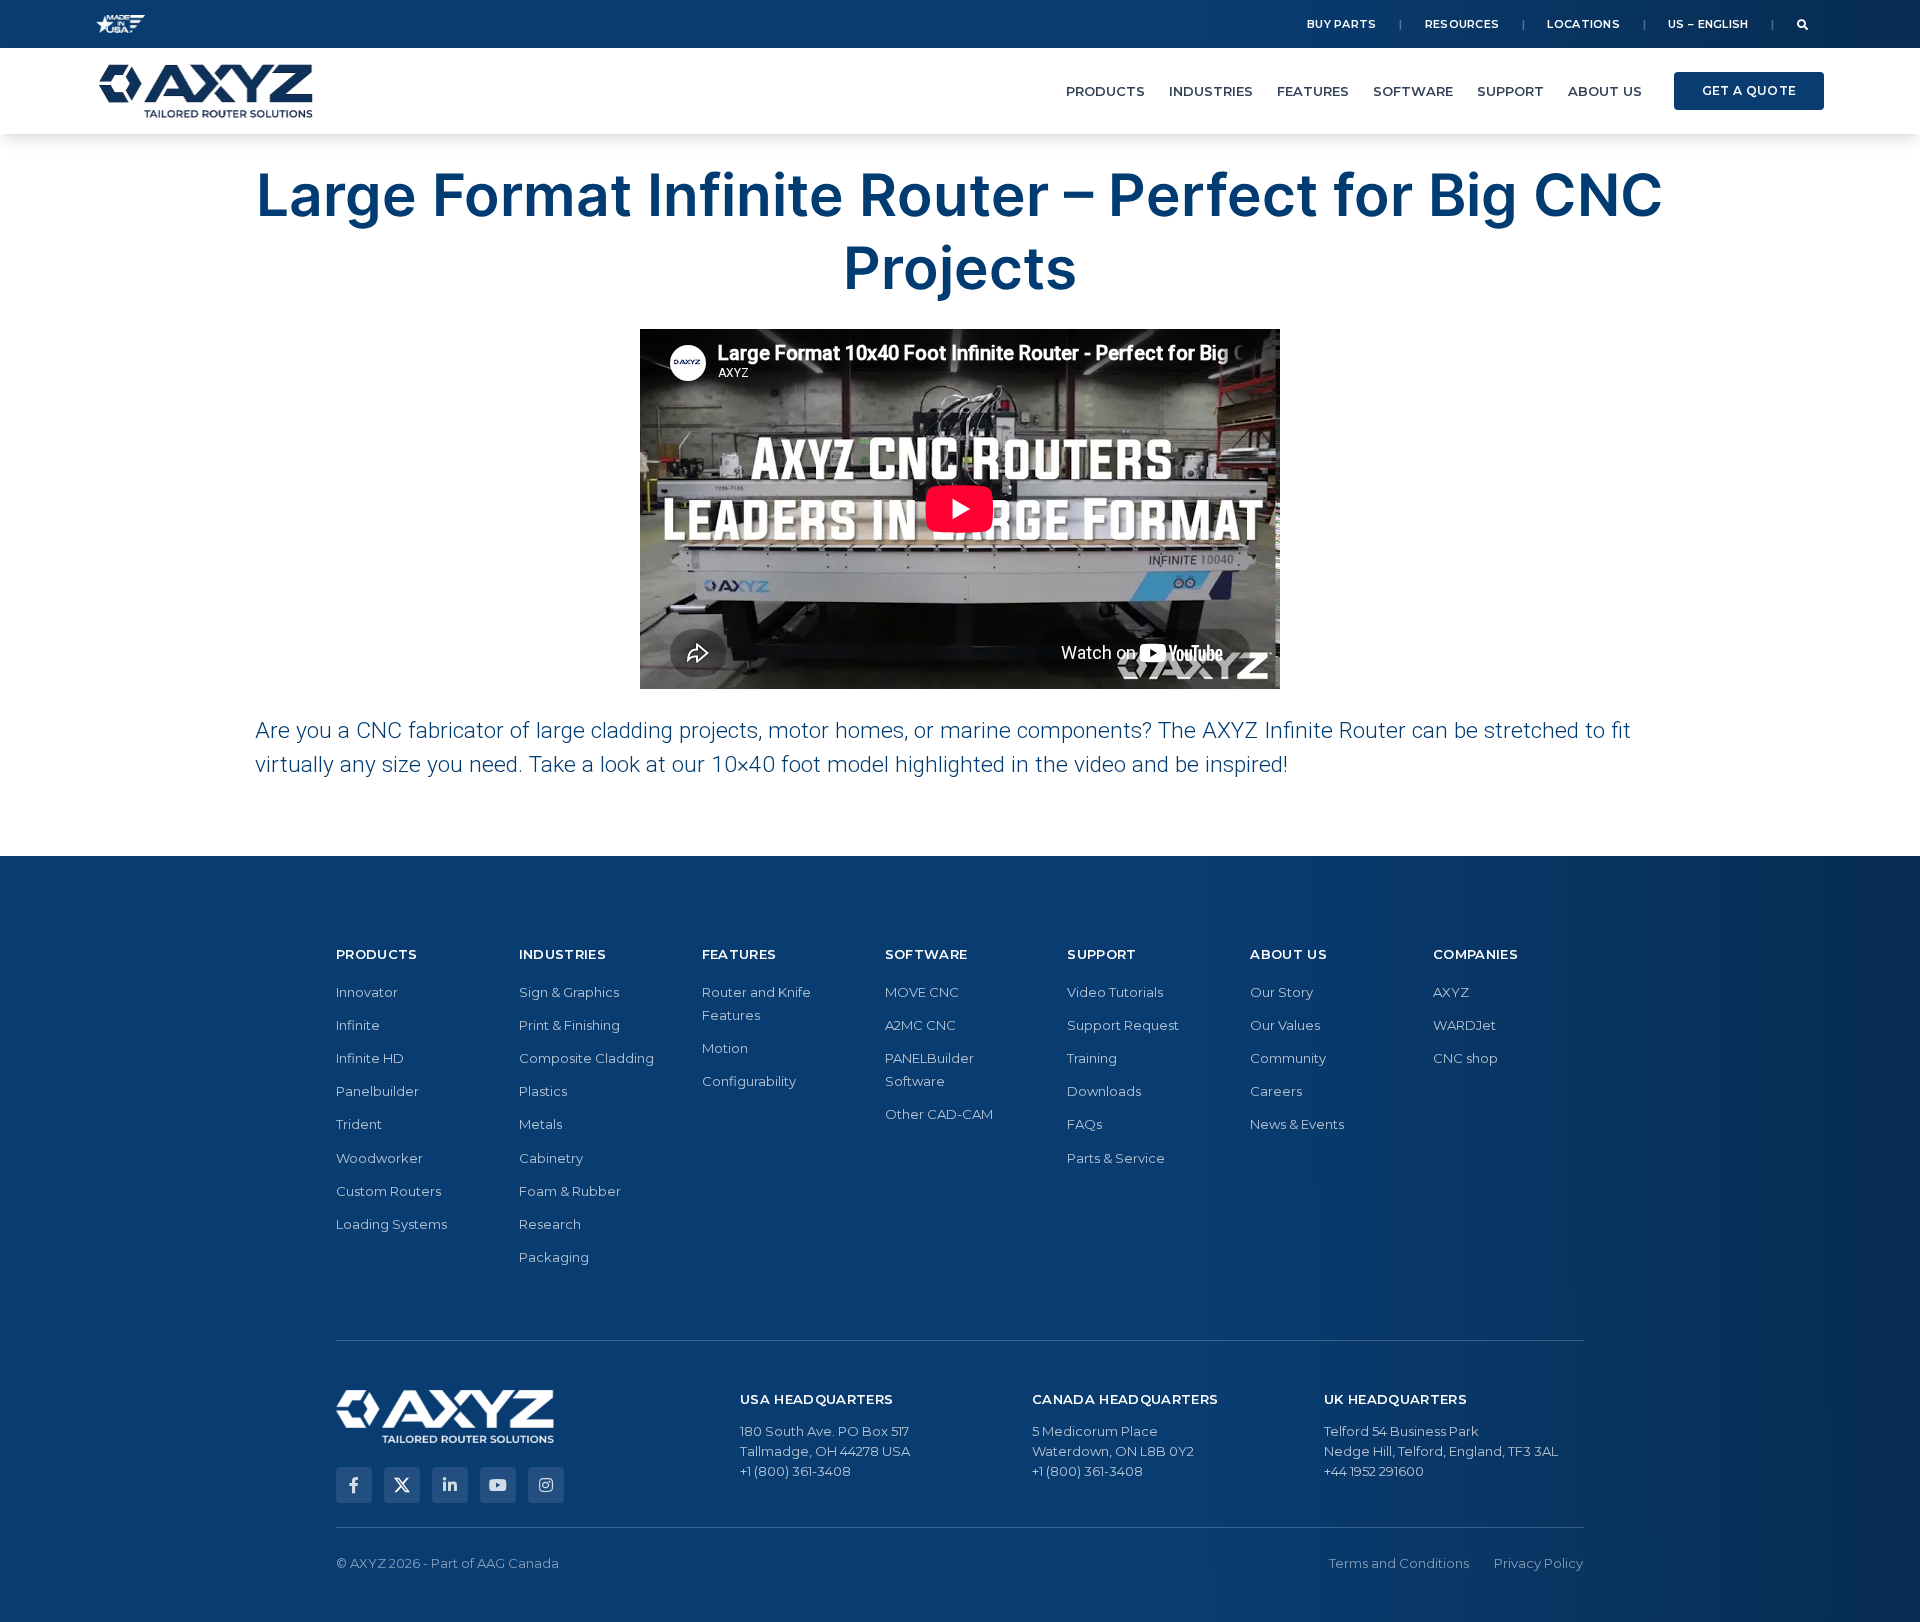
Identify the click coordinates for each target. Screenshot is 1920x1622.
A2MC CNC (920, 1025)
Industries (1211, 91)
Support (1510, 91)
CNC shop (1465, 1058)
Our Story (1281, 992)
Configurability (749, 1081)
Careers (1276, 1091)
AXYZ (1451, 992)
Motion (725, 1048)
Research (550, 1224)
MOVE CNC (922, 992)
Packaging (554, 1257)
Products (1105, 91)
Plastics (543, 1091)
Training (1092, 1058)
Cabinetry (551, 1158)
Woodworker (379, 1158)
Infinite (358, 1025)
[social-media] (354, 1485)
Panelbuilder (377, 1091)
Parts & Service (1116, 1158)
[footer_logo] (445, 1416)
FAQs (1084, 1124)
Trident (359, 1124)
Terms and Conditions (1399, 1563)
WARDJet (1464, 1025)
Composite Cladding (586, 1058)
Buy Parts (1342, 24)
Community (1288, 1058)
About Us (1605, 91)
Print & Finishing (569, 1025)
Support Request (1123, 1025)
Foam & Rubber (570, 1191)
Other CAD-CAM (939, 1114)
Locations (1583, 24)
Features (1313, 91)
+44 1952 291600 (1374, 1471)
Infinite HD (370, 1058)
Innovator (367, 992)
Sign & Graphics (569, 992)
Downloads (1104, 1091)
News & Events (1297, 1124)
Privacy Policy (1538, 1563)
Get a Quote (1749, 90)
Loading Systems (391, 1224)
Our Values (1285, 1025)
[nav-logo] (206, 91)
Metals (540, 1124)
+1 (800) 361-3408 (795, 1471)
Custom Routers (388, 1191)
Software (1413, 91)
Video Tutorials (1115, 992)
